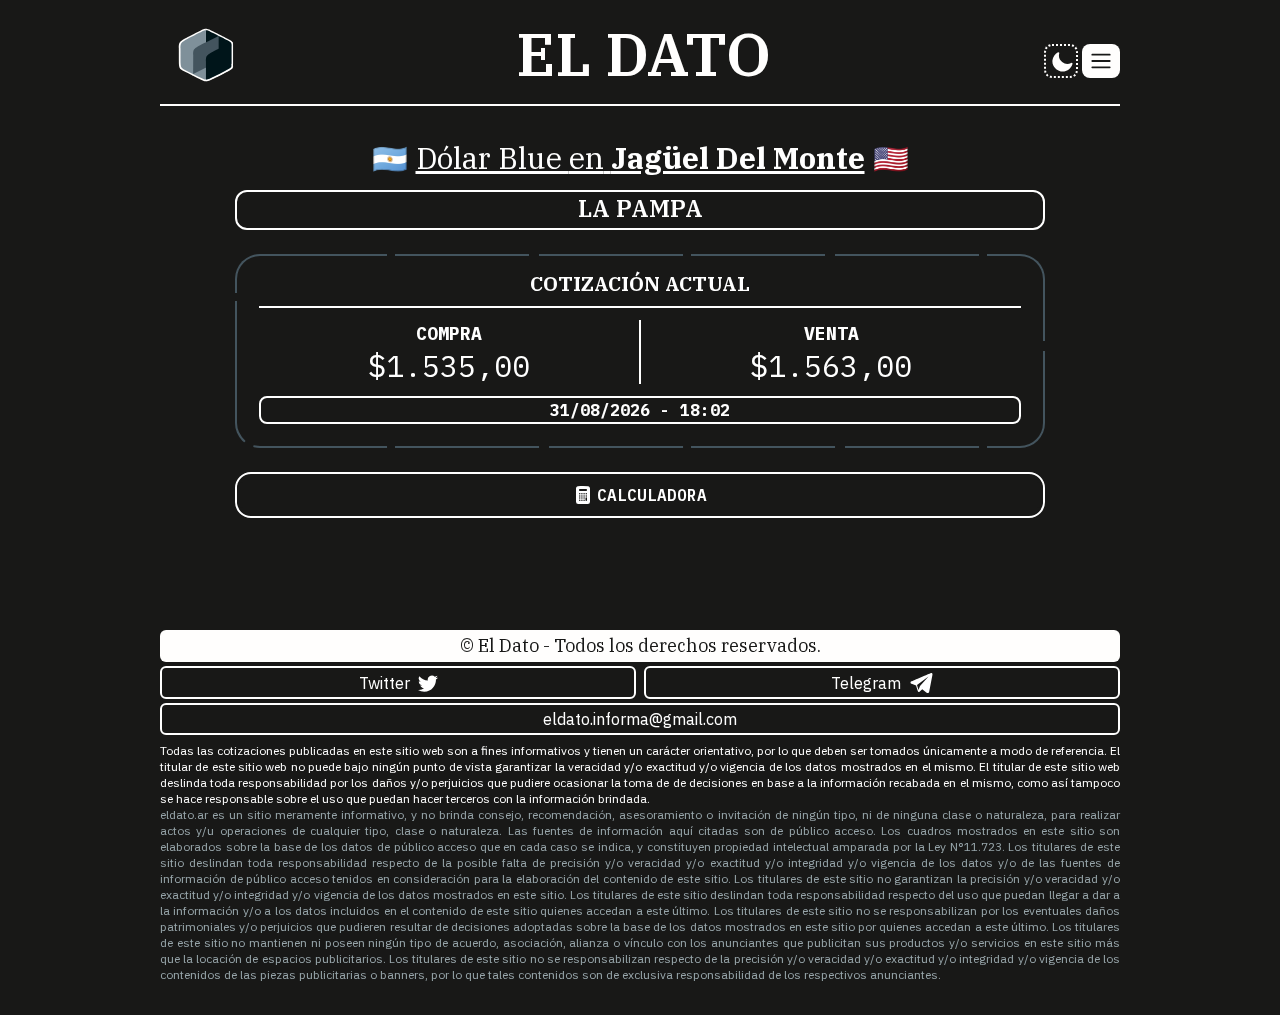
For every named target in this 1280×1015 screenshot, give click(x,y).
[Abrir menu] (1101, 61)
